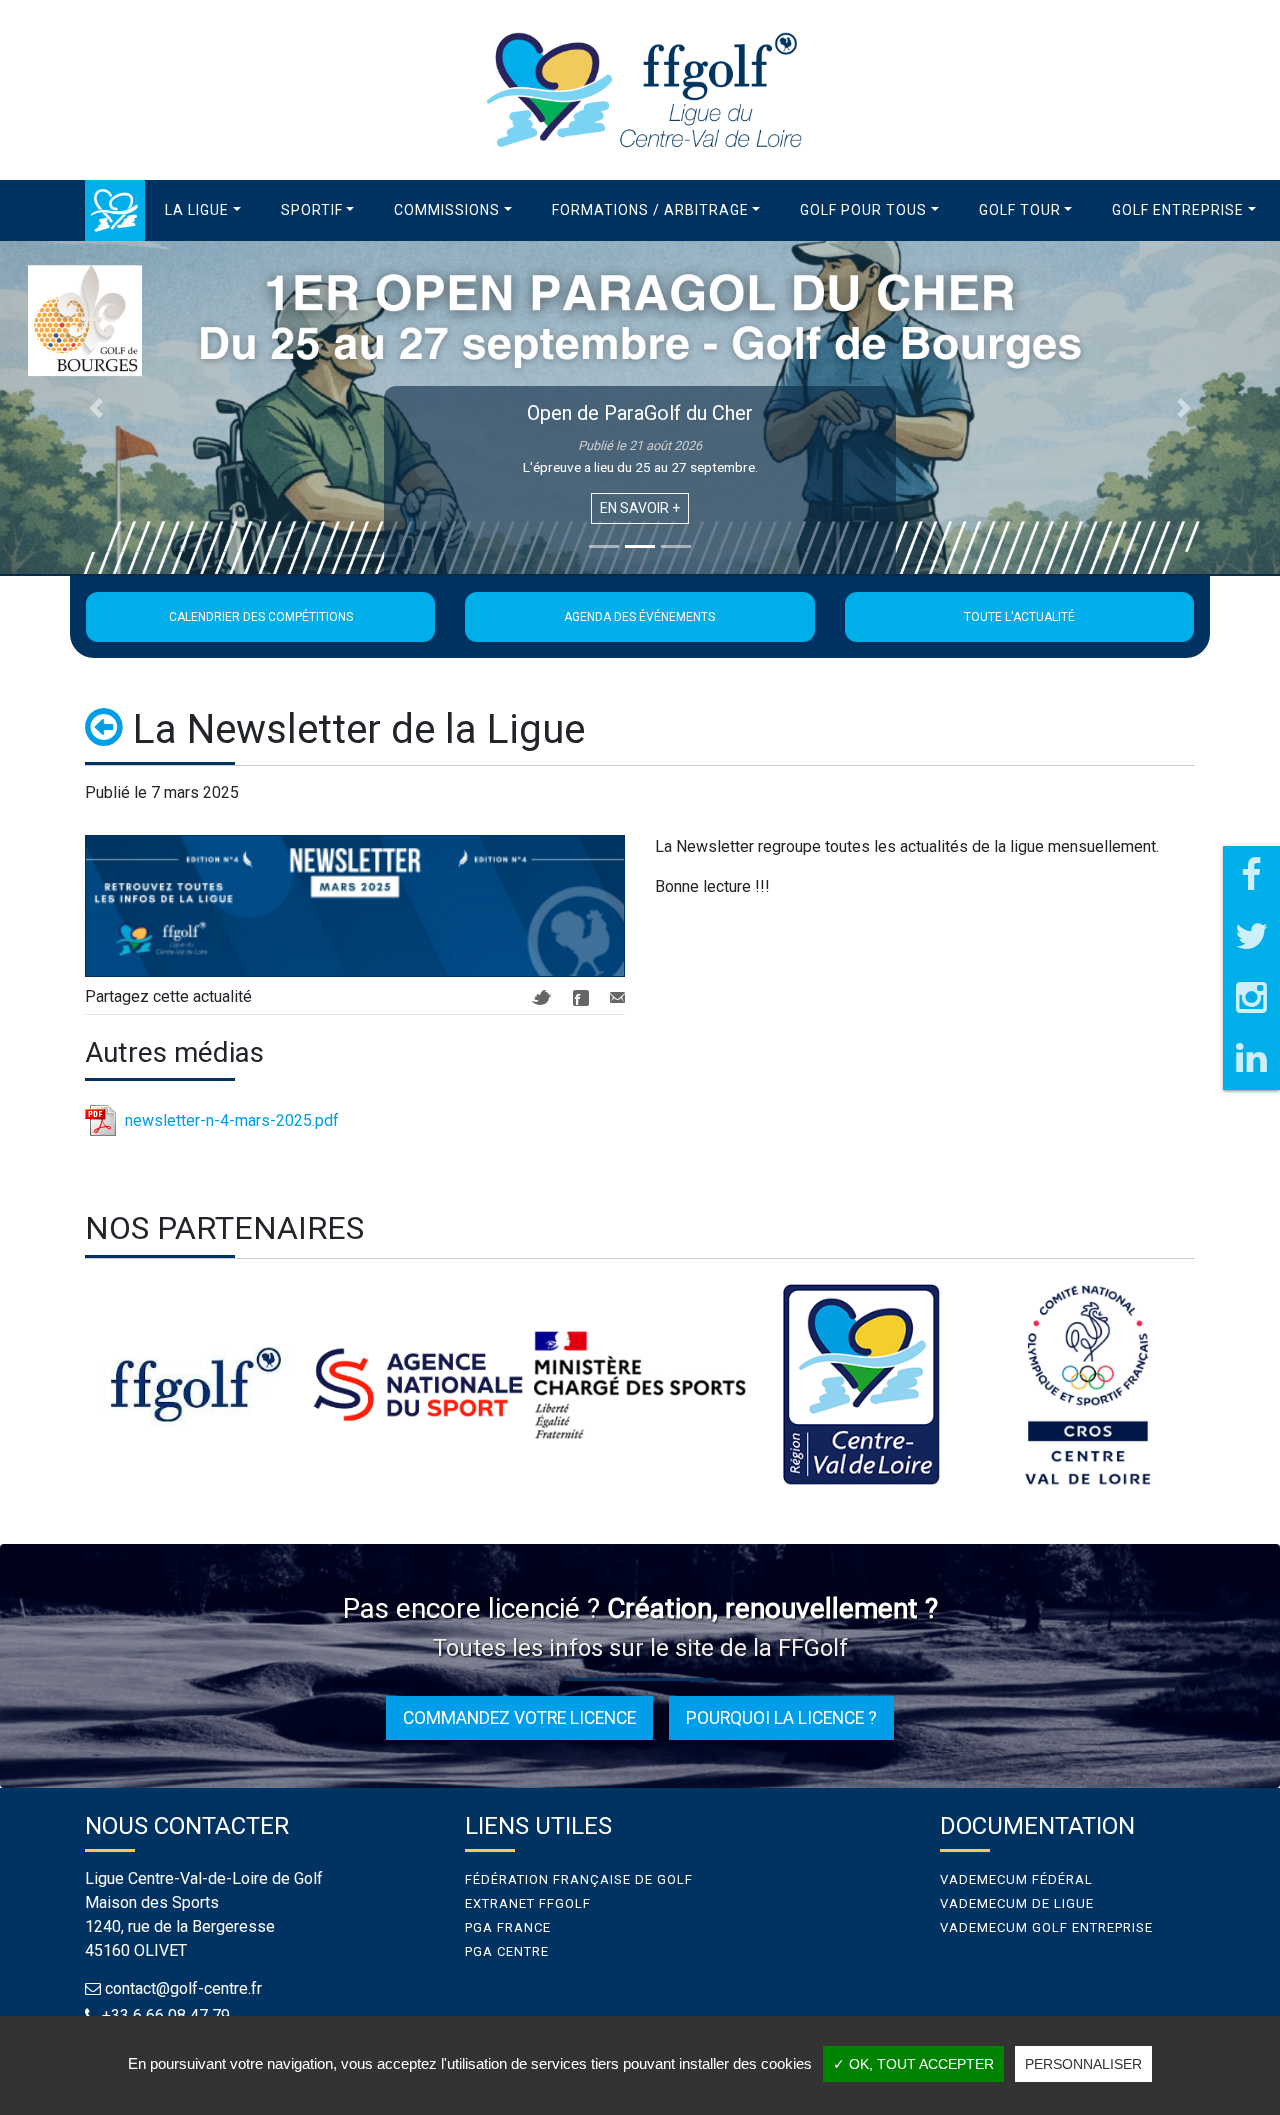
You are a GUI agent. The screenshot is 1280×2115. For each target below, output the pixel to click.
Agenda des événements (639, 617)
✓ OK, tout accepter (913, 2064)
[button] (203, 210)
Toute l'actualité (1019, 617)
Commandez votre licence (519, 1718)
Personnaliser (1083, 2064)
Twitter (542, 997)
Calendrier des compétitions (261, 617)
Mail (617, 997)
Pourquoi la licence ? (781, 1718)
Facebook (581, 998)
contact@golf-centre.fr (183, 1988)
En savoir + (640, 508)
